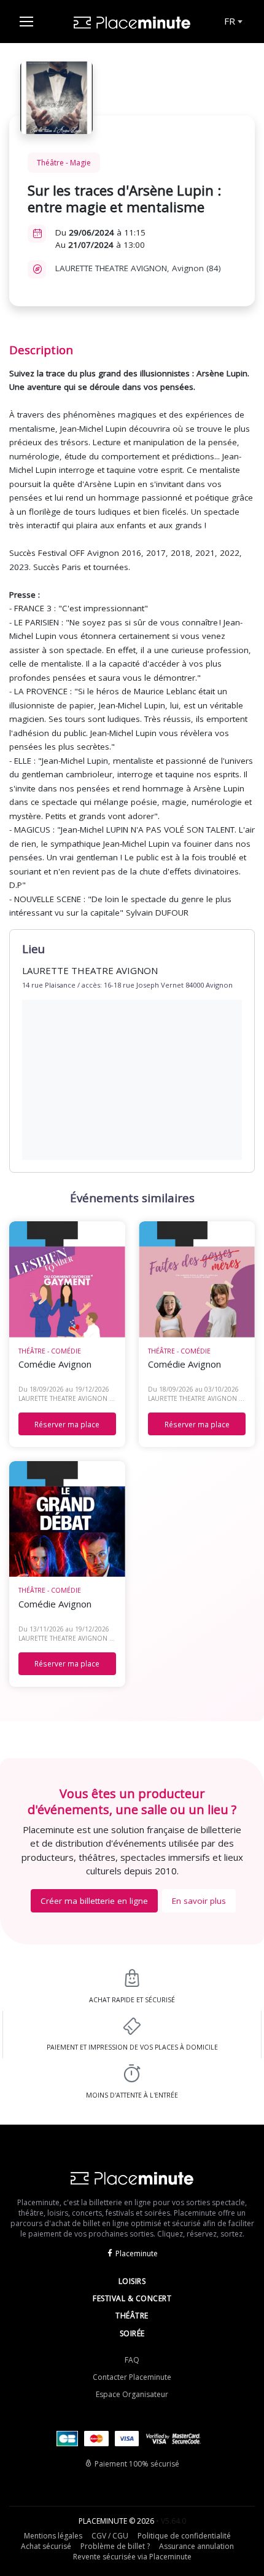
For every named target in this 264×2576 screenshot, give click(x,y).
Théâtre (132, 2316)
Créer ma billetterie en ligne (94, 1901)
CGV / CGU (110, 2536)
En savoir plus (199, 1901)
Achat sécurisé (46, 2546)
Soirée (132, 2333)
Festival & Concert (132, 2298)
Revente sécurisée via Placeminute (132, 2557)
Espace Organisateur (132, 2394)
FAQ (132, 2360)
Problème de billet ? (115, 2546)
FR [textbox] (230, 21)
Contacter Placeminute (132, 2377)
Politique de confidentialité (184, 2536)
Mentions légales (53, 2536)
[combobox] (232, 22)
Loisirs (132, 2281)
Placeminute (137, 2253)
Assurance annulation (196, 2546)
